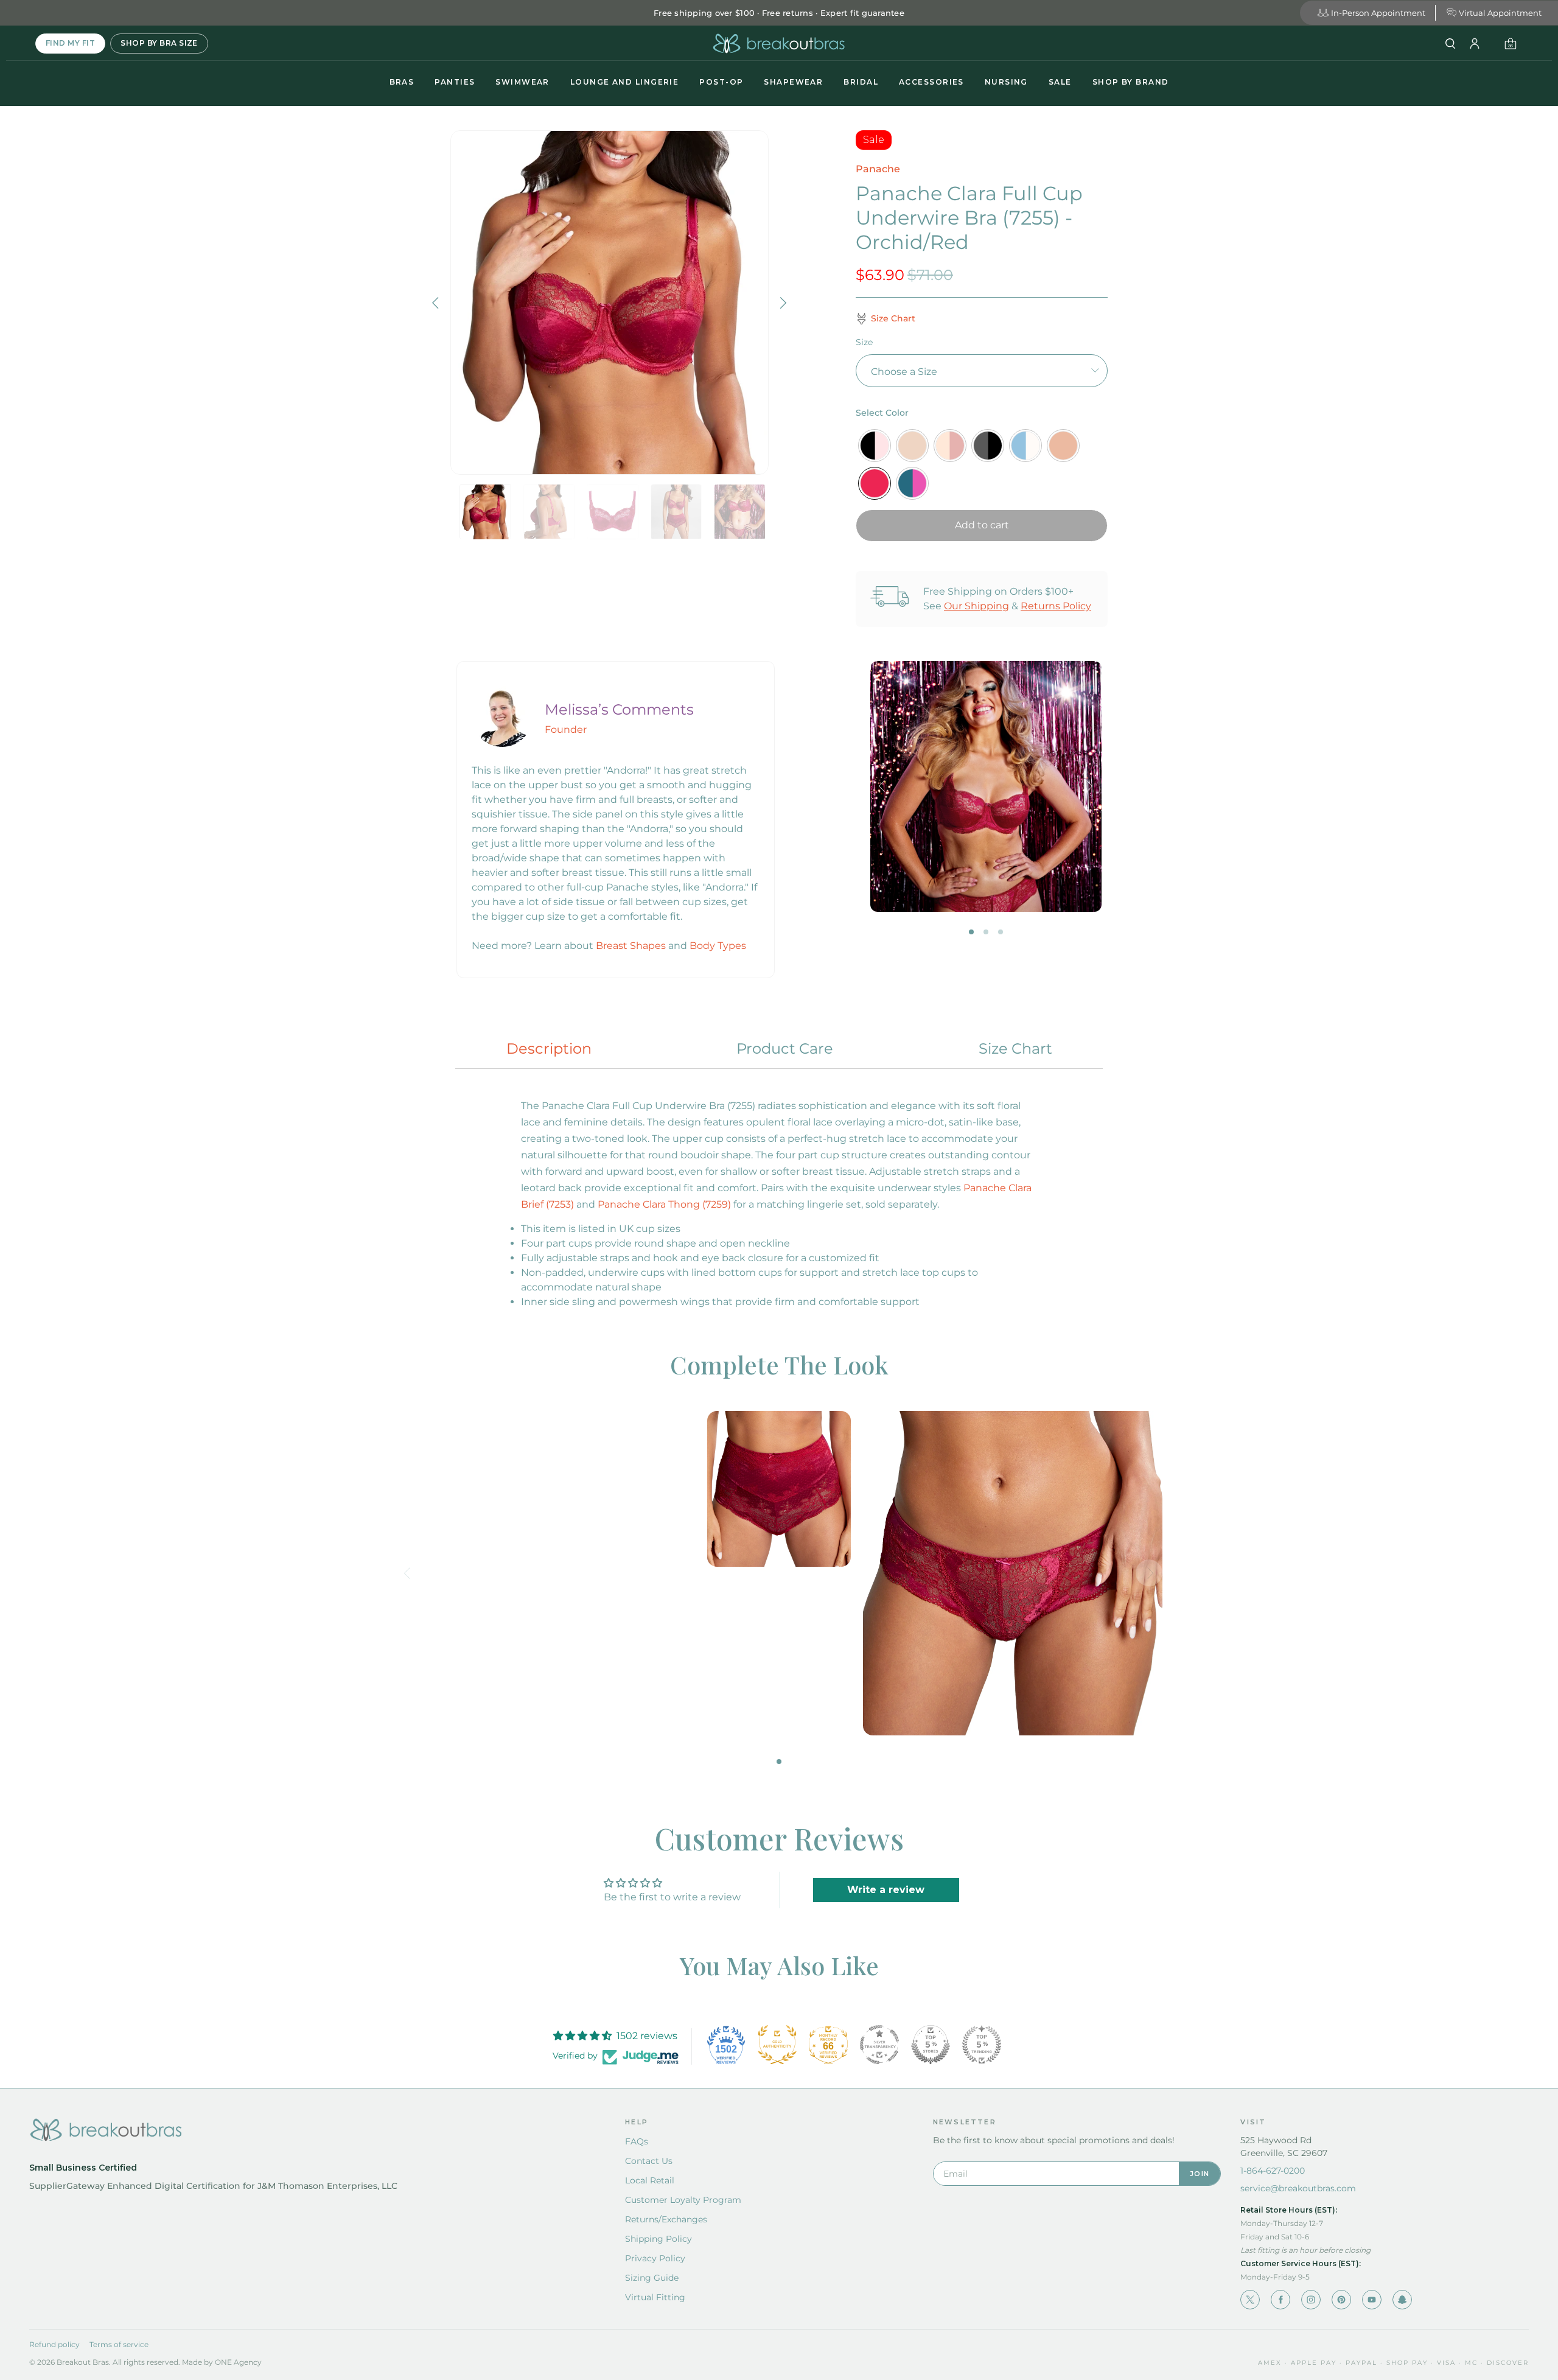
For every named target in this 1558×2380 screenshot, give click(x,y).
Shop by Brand (1131, 82)
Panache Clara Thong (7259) (664, 1204)
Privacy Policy (655, 2258)
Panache (878, 169)
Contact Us (649, 2161)
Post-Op (721, 82)
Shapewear (793, 82)
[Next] (782, 303)
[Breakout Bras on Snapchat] (1402, 2300)
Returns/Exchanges (666, 2219)
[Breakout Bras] (779, 44)
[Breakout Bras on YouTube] (1372, 2300)
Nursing (1006, 82)
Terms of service (119, 2344)
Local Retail (650, 2180)
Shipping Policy (658, 2239)
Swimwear (522, 82)
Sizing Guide (652, 2278)
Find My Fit (70, 43)
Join (1200, 2174)
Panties (455, 82)
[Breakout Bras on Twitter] (1250, 2300)
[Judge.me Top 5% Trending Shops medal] (982, 2045)
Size (864, 342)
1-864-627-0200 (1273, 2171)
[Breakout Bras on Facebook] (1280, 2300)
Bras (402, 82)
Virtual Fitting (655, 2297)
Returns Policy (1056, 606)
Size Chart (1015, 1048)
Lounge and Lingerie (624, 82)
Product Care (785, 1048)
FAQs (637, 2141)
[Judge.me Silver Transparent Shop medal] (879, 2045)
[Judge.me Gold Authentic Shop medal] (777, 2045)
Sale (1060, 82)
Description (549, 1048)
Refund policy (54, 2344)
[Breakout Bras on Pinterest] (1341, 2300)
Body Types (718, 946)
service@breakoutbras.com (1298, 2188)
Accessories (931, 82)
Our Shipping (976, 606)
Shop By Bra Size (159, 43)
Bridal (861, 82)
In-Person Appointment (1378, 13)
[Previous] (437, 303)
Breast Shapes (631, 946)
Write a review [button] (886, 1890)
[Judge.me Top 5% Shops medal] (931, 2045)
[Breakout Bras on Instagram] (1311, 2300)
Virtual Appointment (1500, 13)
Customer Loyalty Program (683, 2200)
